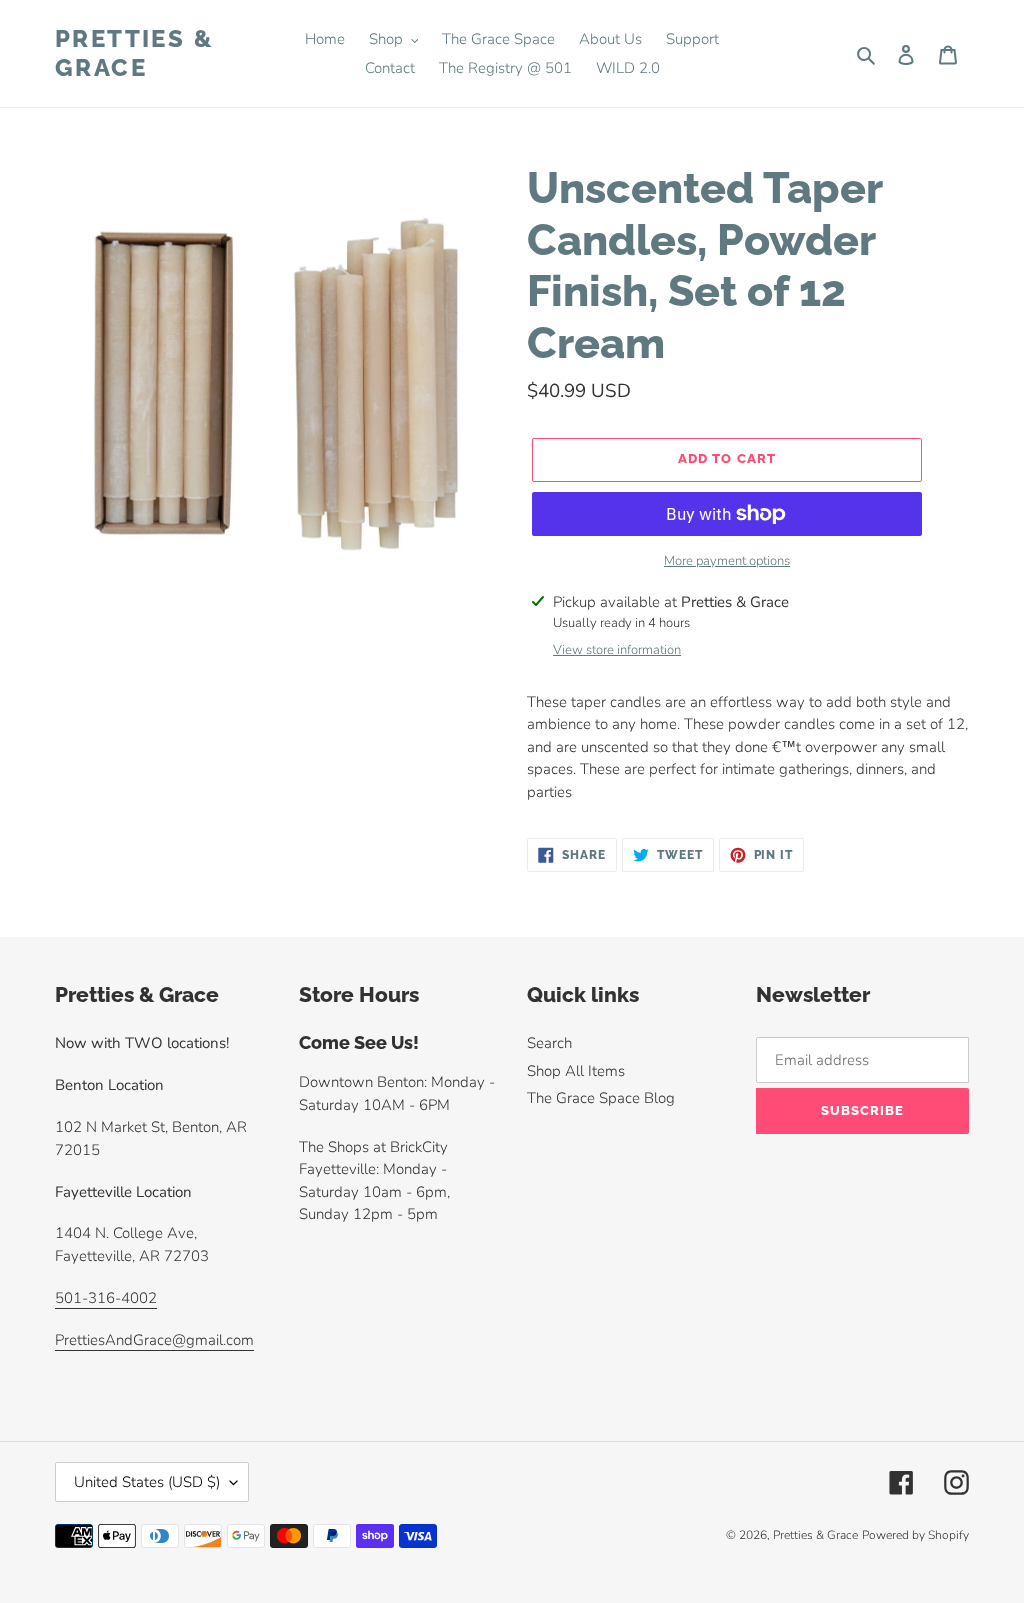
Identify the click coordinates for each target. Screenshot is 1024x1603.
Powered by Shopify (915, 1535)
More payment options (727, 561)
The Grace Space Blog (601, 1098)
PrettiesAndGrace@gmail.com (154, 1340)
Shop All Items (576, 1071)
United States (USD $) (147, 1482)
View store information (617, 650)
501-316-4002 (106, 1298)
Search (549, 1043)
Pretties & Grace (134, 53)
